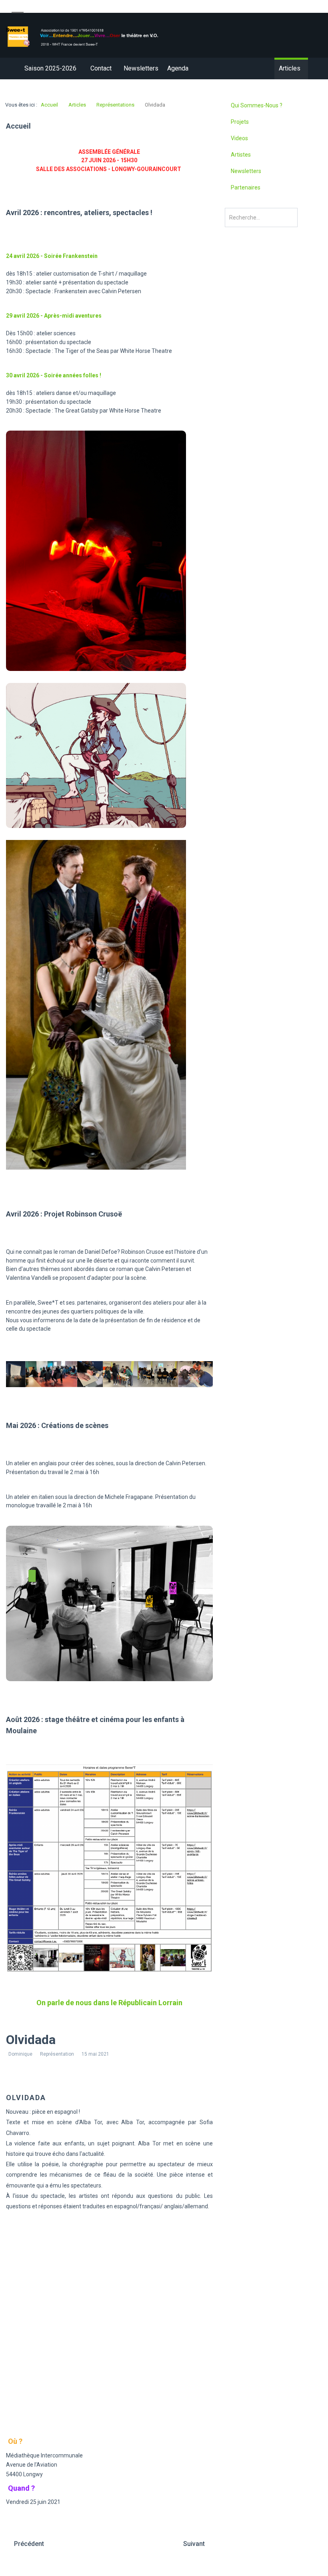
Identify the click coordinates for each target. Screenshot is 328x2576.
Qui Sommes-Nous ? (257, 105)
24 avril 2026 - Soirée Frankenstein (52, 256)
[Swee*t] (82, 36)
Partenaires (246, 187)
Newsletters (246, 171)
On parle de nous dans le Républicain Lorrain (109, 2003)
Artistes (241, 155)
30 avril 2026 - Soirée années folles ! (54, 375)
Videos (239, 138)
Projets (240, 122)
